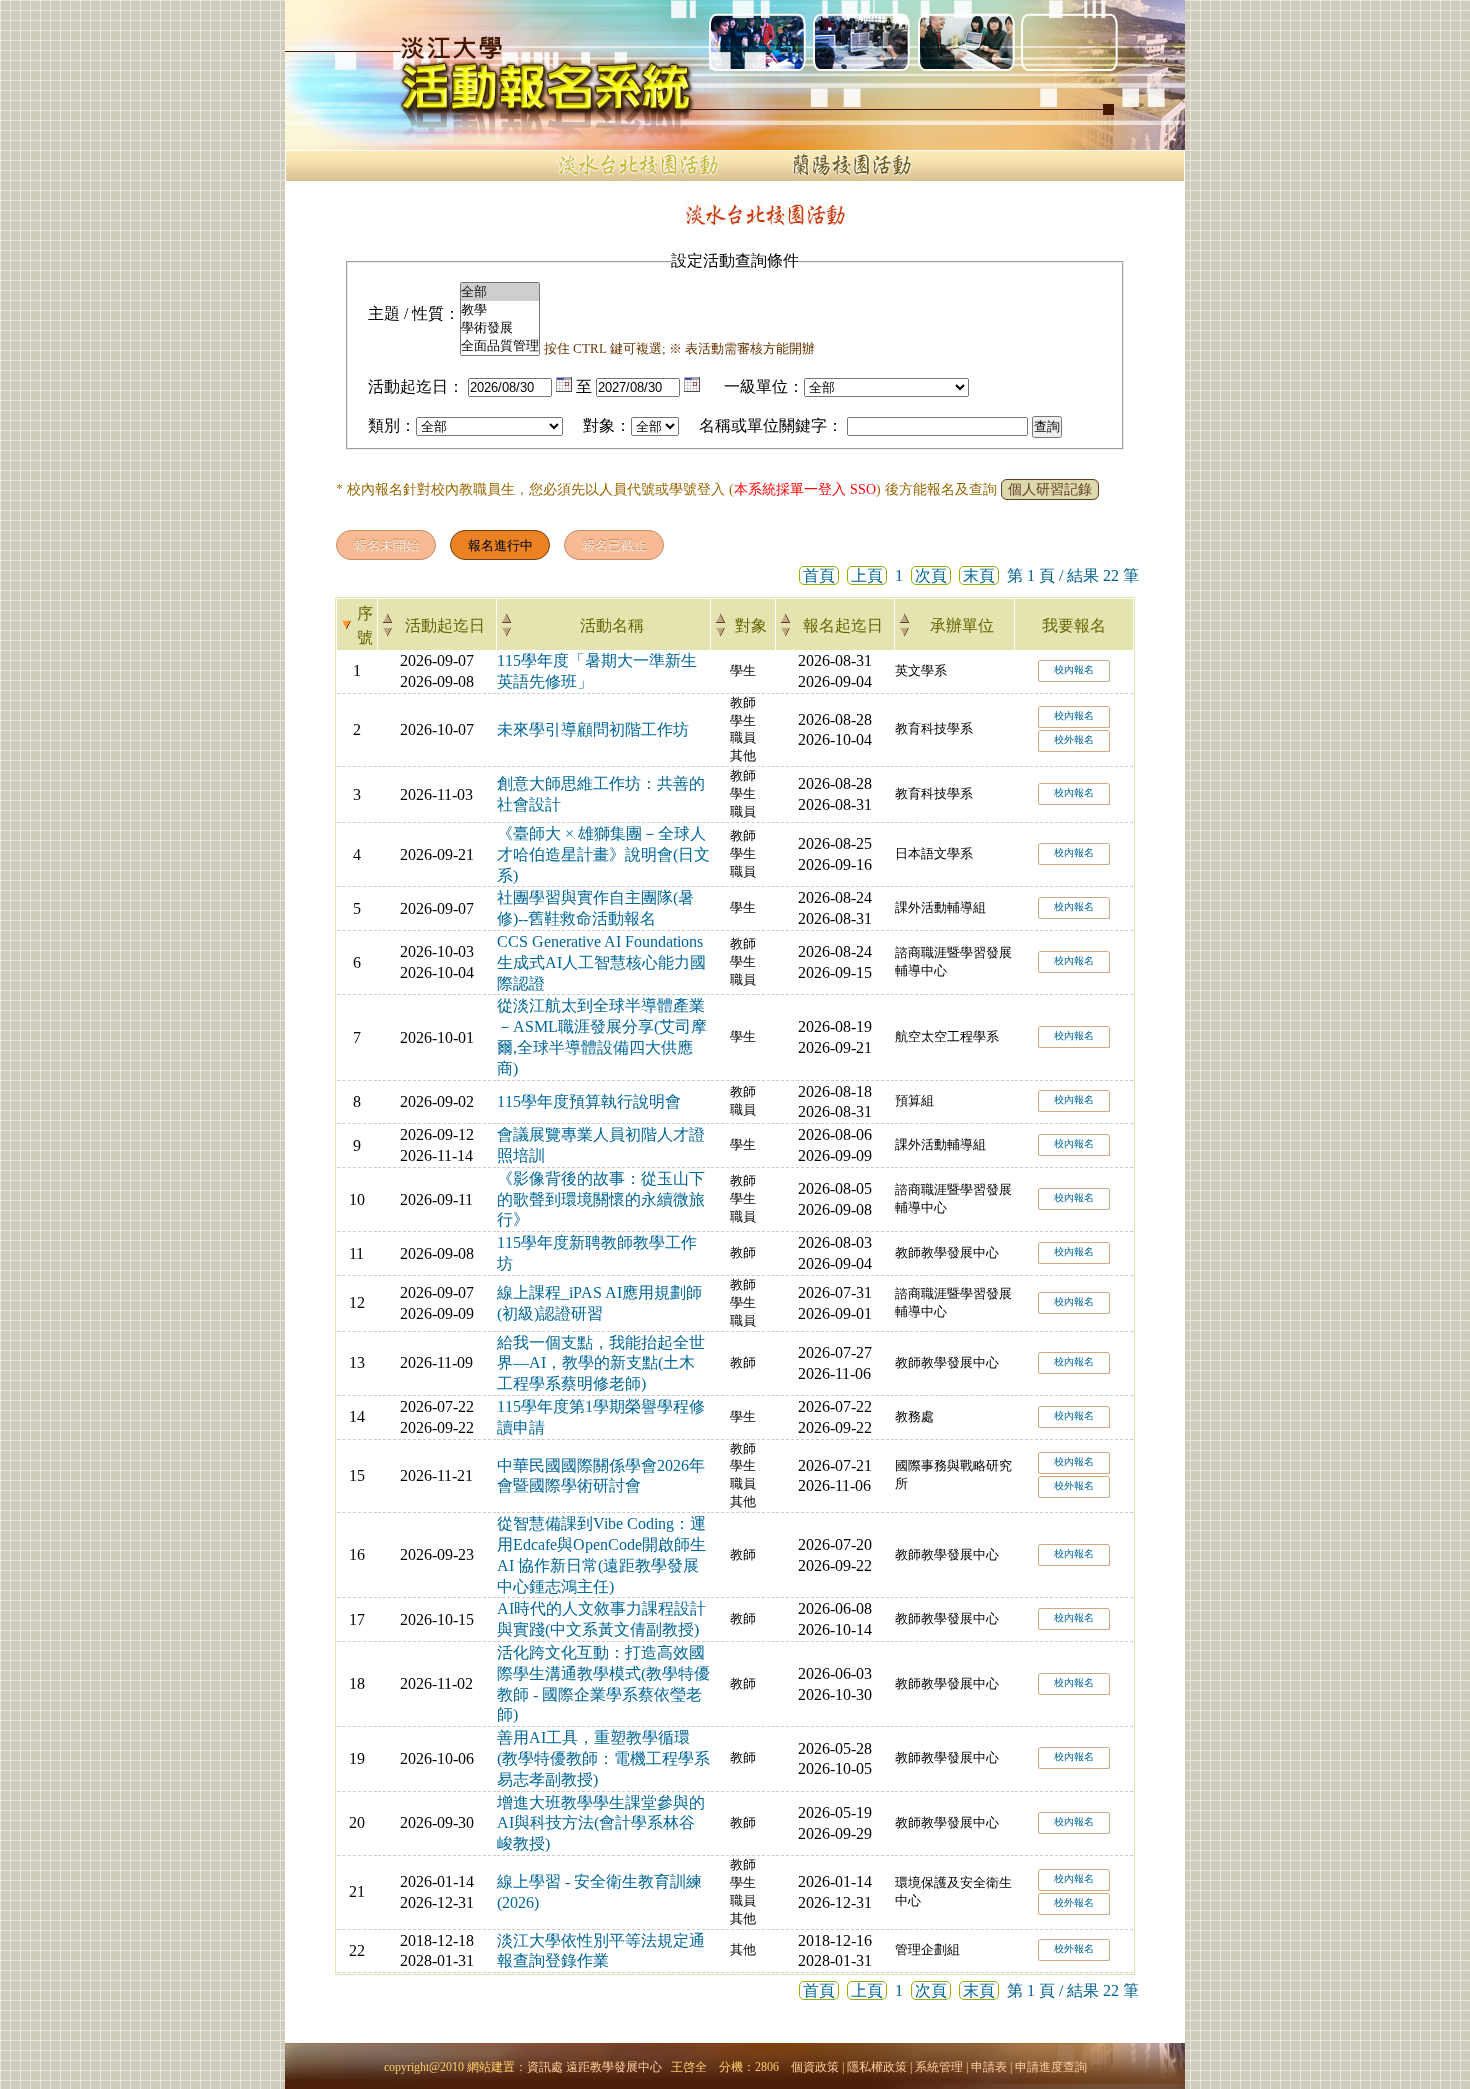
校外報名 (1074, 739)
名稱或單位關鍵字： (771, 425)
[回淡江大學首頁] (455, 49)
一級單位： (764, 386)
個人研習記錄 (1050, 489)
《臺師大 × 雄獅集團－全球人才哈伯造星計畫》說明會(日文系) (603, 854)
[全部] (500, 292)
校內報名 (1074, 669)
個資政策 (815, 2067)
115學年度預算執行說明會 (589, 1101)
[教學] (500, 310)
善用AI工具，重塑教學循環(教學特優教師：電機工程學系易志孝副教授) (603, 1758)
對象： (607, 425)
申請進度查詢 (1051, 2067)
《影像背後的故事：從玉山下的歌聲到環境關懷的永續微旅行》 (601, 1199)
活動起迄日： (416, 386)
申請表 (989, 2067)
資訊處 (545, 2067)
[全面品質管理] (500, 346)
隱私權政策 (877, 2067)
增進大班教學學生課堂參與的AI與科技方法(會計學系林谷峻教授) (601, 1823)
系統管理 (939, 2067)
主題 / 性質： (414, 313)
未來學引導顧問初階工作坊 (593, 729)
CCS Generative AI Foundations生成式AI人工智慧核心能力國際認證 (601, 962)
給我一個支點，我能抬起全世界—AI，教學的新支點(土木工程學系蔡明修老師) (601, 1363)
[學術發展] (500, 328)
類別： (392, 425)
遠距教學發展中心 (614, 2067)
